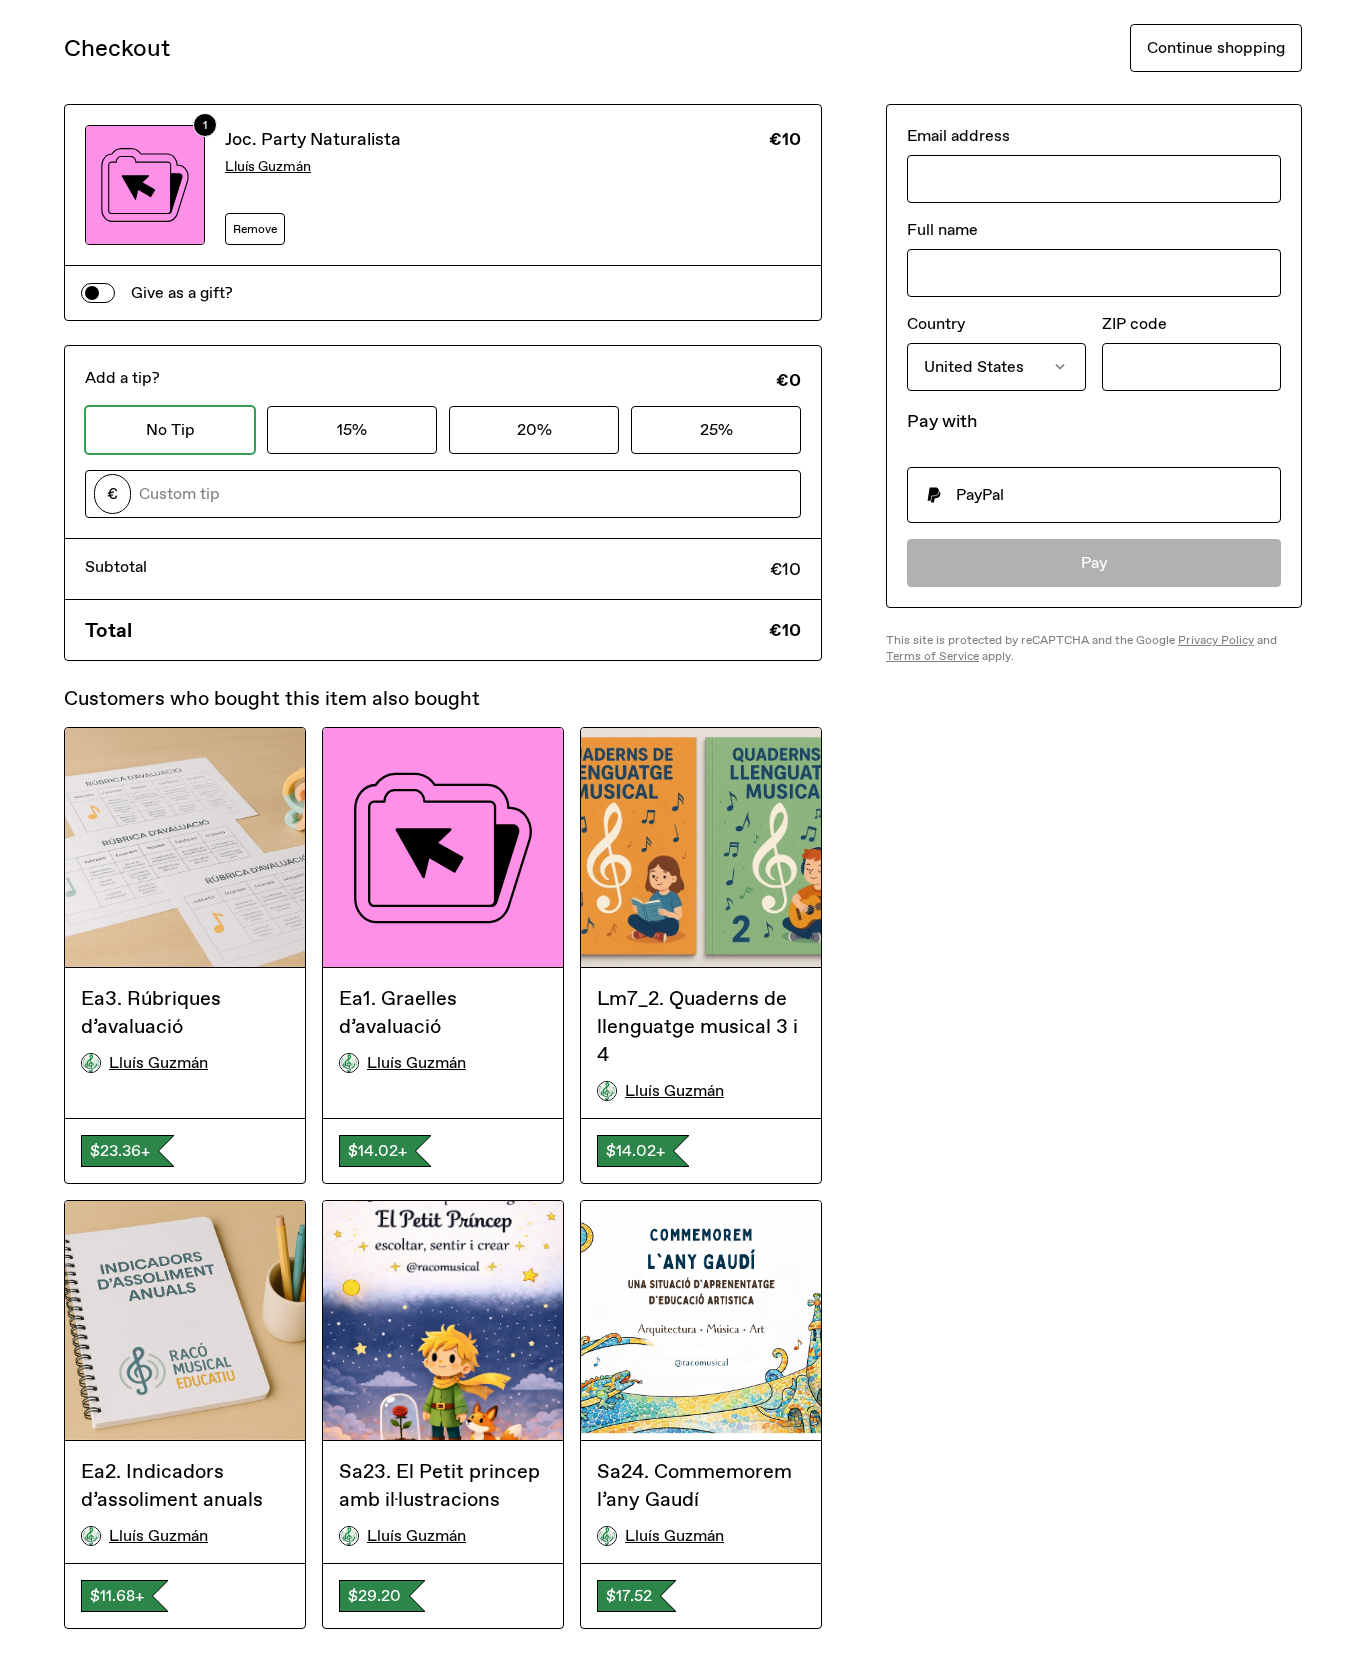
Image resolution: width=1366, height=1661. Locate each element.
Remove (255, 229)
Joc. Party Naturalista (313, 139)
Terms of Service (932, 656)
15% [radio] (352, 429)
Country (936, 323)
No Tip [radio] (170, 429)
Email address (958, 135)
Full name (942, 229)
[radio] (1094, 495)
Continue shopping (1216, 47)
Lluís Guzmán (268, 166)
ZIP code (1134, 323)
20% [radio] (534, 429)
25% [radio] (716, 429)
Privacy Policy (1216, 640)
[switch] (98, 293)
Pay (1094, 562)
